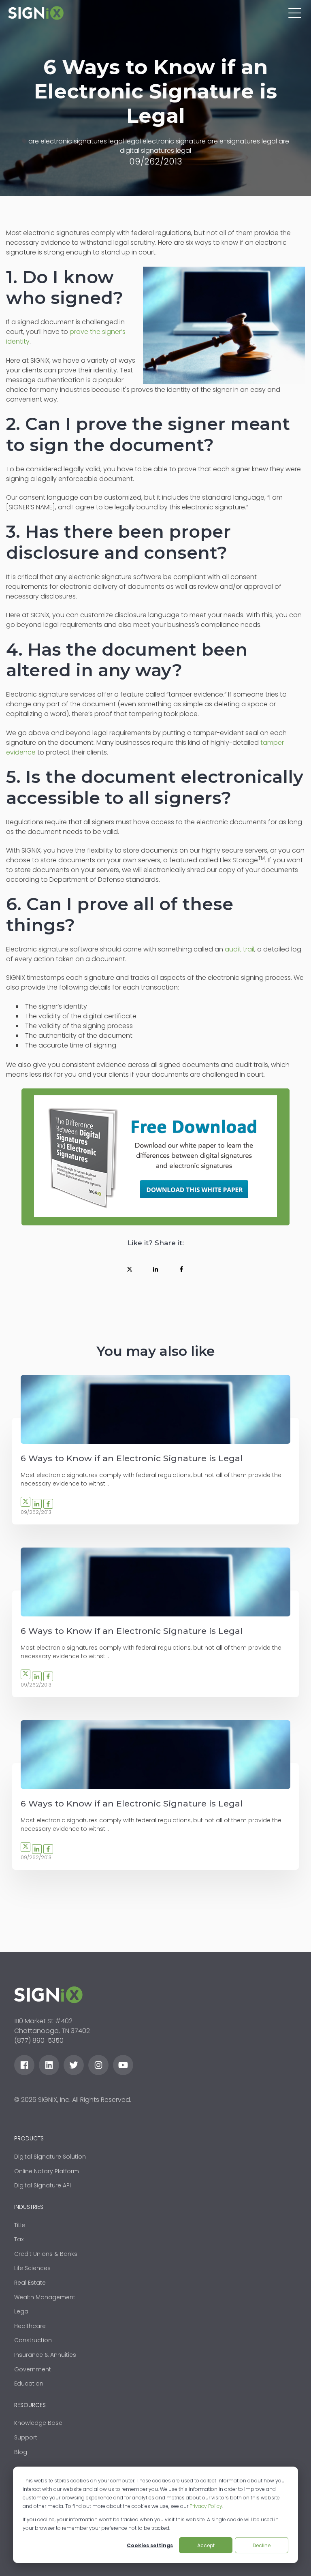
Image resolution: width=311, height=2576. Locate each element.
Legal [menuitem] (22, 2311)
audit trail (240, 949)
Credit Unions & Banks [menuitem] (46, 2254)
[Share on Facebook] (181, 1269)
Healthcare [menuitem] (30, 2326)
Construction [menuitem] (33, 2340)
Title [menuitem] (20, 2225)
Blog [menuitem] (21, 2452)
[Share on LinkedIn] (155, 1269)
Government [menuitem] (33, 2369)
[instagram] (98, 2065)
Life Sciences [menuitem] (32, 2268)
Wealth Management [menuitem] (45, 2297)
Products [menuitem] (29, 2139)
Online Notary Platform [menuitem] (47, 2171)
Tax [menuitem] (19, 2239)
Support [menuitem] (26, 2437)
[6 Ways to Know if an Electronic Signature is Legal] (155, 1409)
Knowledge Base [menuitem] (38, 2423)
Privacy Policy (206, 2506)
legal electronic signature (166, 141)
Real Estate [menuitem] (30, 2283)
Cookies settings (150, 2545)
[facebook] (24, 2065)
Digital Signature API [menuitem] (43, 2185)
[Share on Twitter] (130, 1269)
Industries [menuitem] (29, 2207)
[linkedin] (49, 2065)
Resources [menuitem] (30, 2405)
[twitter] (74, 2065)
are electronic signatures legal (76, 141)
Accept (206, 2545)
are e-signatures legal (242, 141)
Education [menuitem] (29, 2384)
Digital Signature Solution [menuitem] (50, 2157)
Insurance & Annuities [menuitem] (45, 2355)
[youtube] (123, 2065)
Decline (262, 2545)
